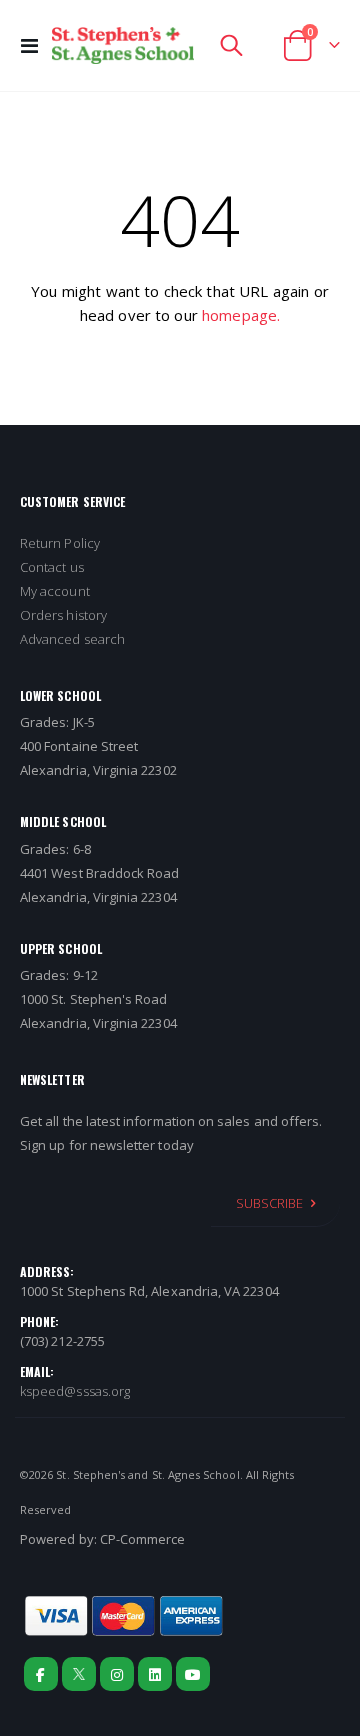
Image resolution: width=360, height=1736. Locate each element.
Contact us (52, 567)
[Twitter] (79, 1674)
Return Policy (60, 543)
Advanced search (72, 639)
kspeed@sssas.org (75, 1391)
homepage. (241, 315)
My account (55, 591)
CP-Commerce (143, 1539)
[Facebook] (41, 1674)
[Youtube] (193, 1674)
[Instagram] (117, 1674)
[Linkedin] (155, 1674)
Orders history (63, 615)
